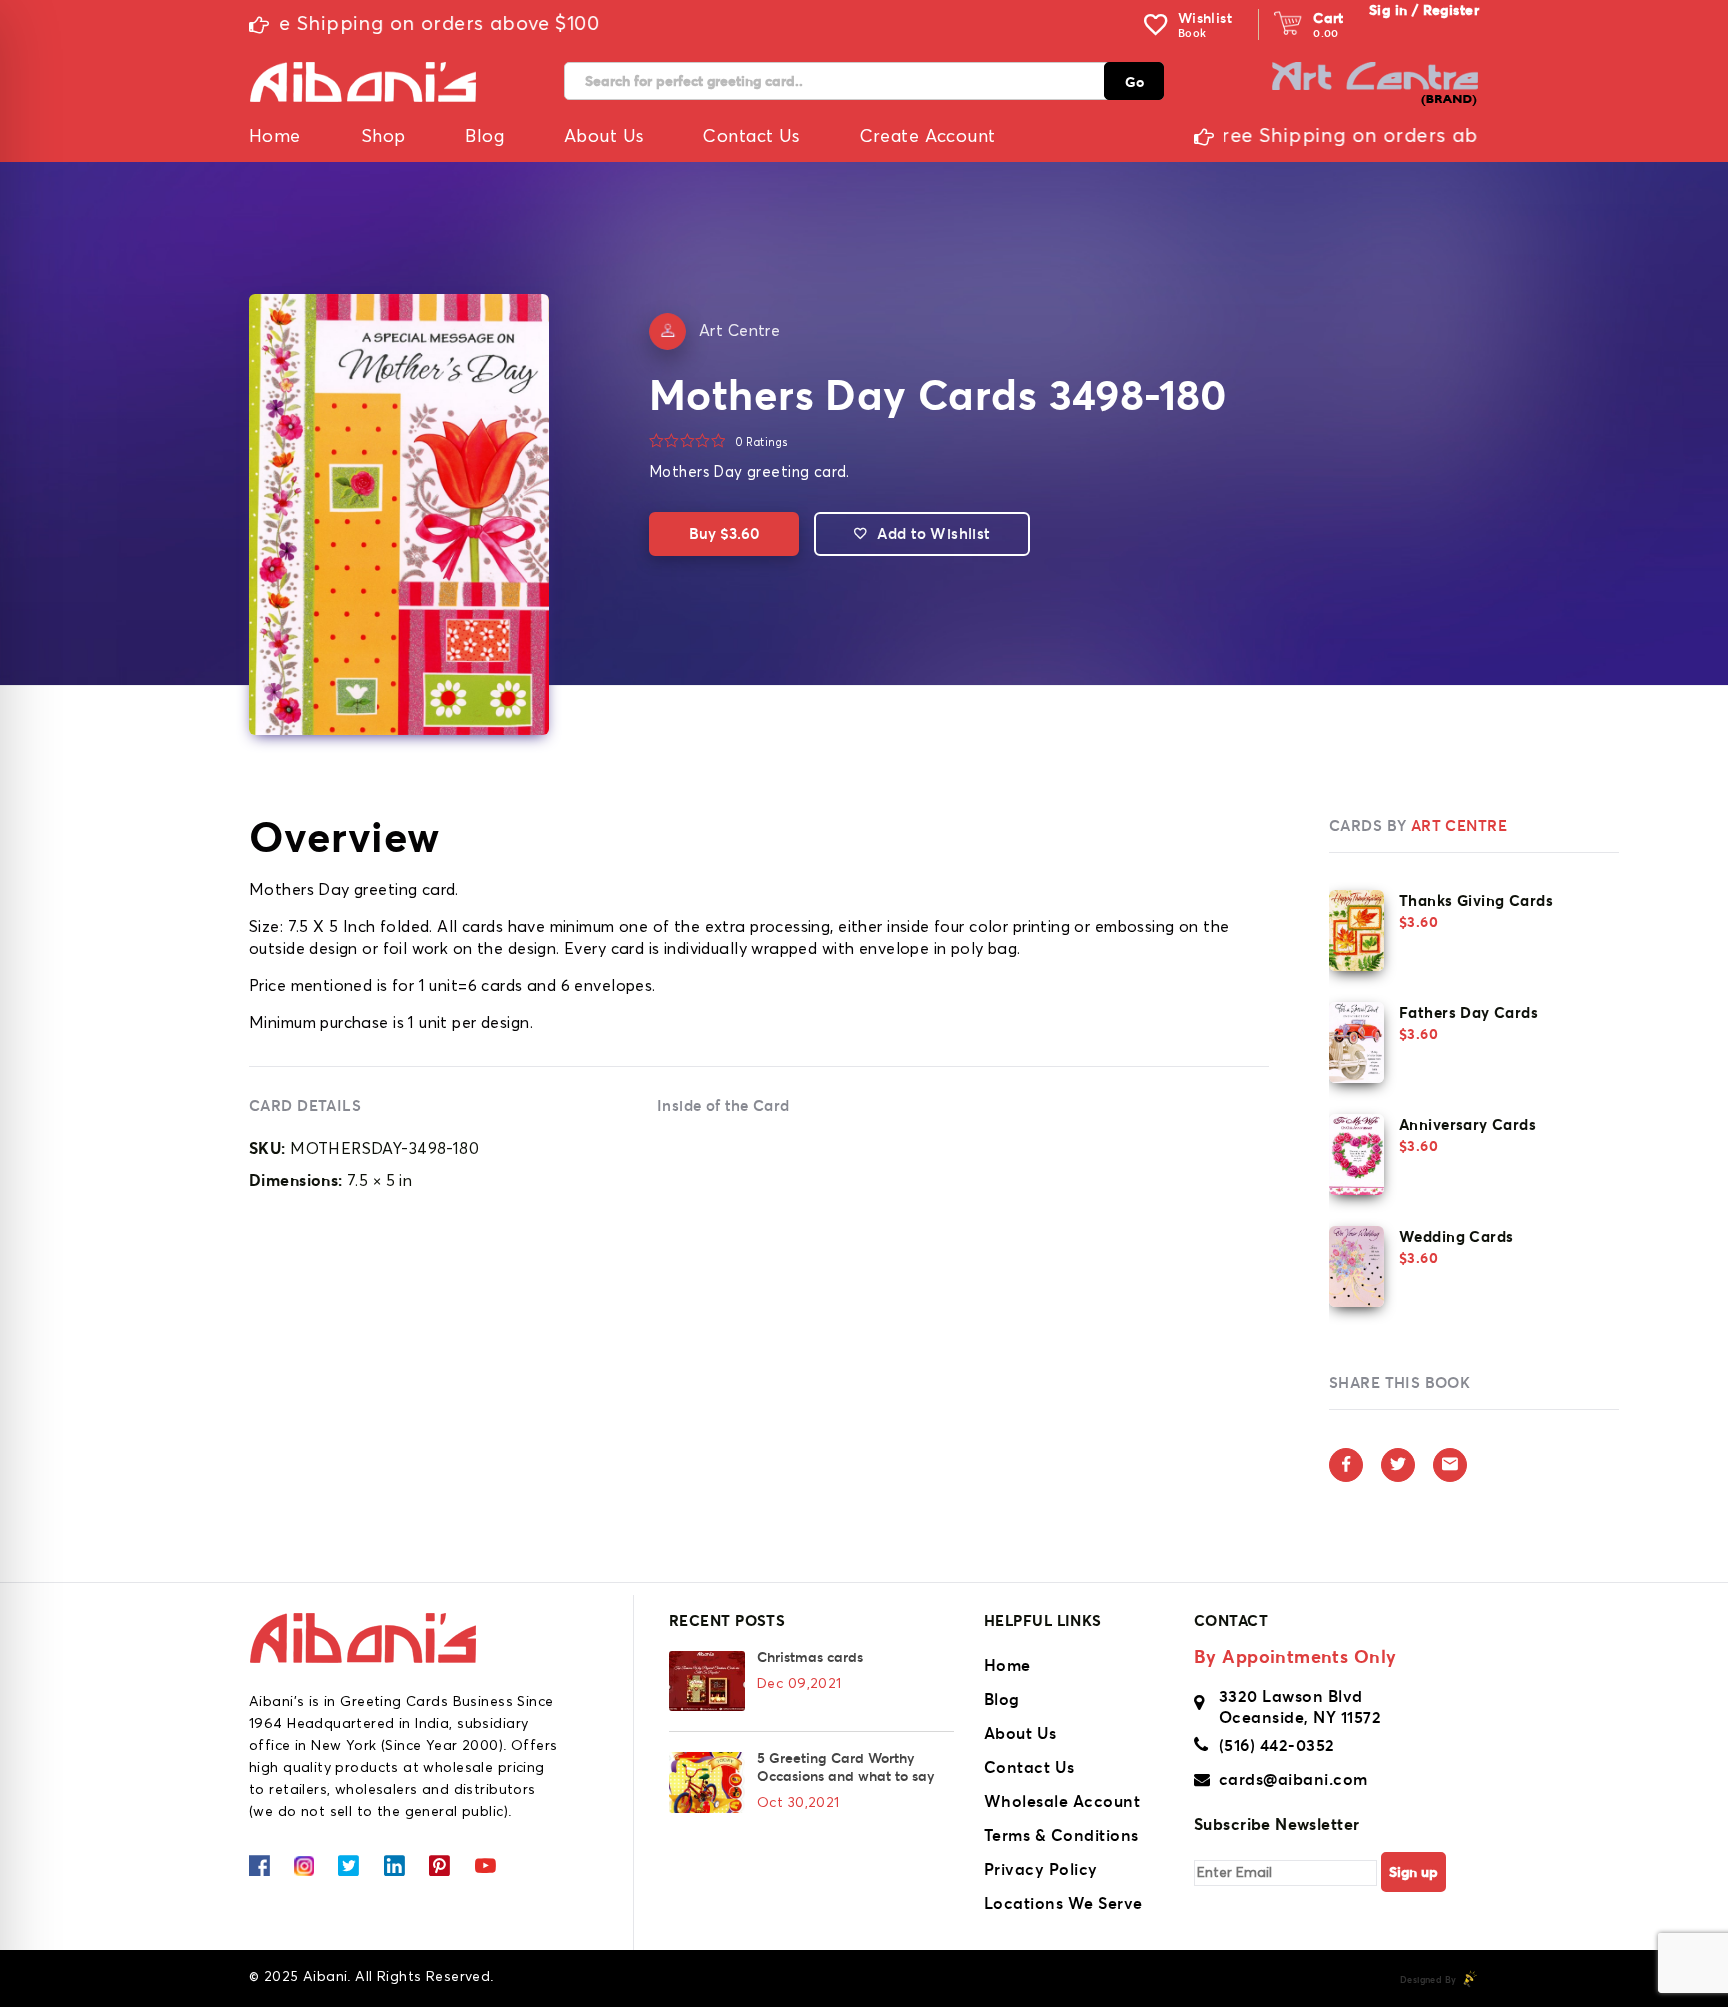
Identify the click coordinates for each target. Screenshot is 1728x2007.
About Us (1020, 1733)
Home (1007, 1665)
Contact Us (1029, 1767)
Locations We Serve (1063, 1903)
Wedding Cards (1456, 1236)
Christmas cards (810, 1657)
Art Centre (739, 331)
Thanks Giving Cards (1476, 900)
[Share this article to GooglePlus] (1450, 1465)
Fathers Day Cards (1468, 1012)
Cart (1328, 18)
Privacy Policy (1041, 1869)
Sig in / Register (1424, 10)
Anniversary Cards (1467, 1124)
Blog (1002, 1699)
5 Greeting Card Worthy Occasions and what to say (845, 1767)
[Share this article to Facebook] (1346, 1465)
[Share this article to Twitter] (1398, 1465)
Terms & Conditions (1061, 1835)
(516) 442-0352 (1277, 1745)
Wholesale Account (1062, 1801)
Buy (724, 533)
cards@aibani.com (1293, 1779)
